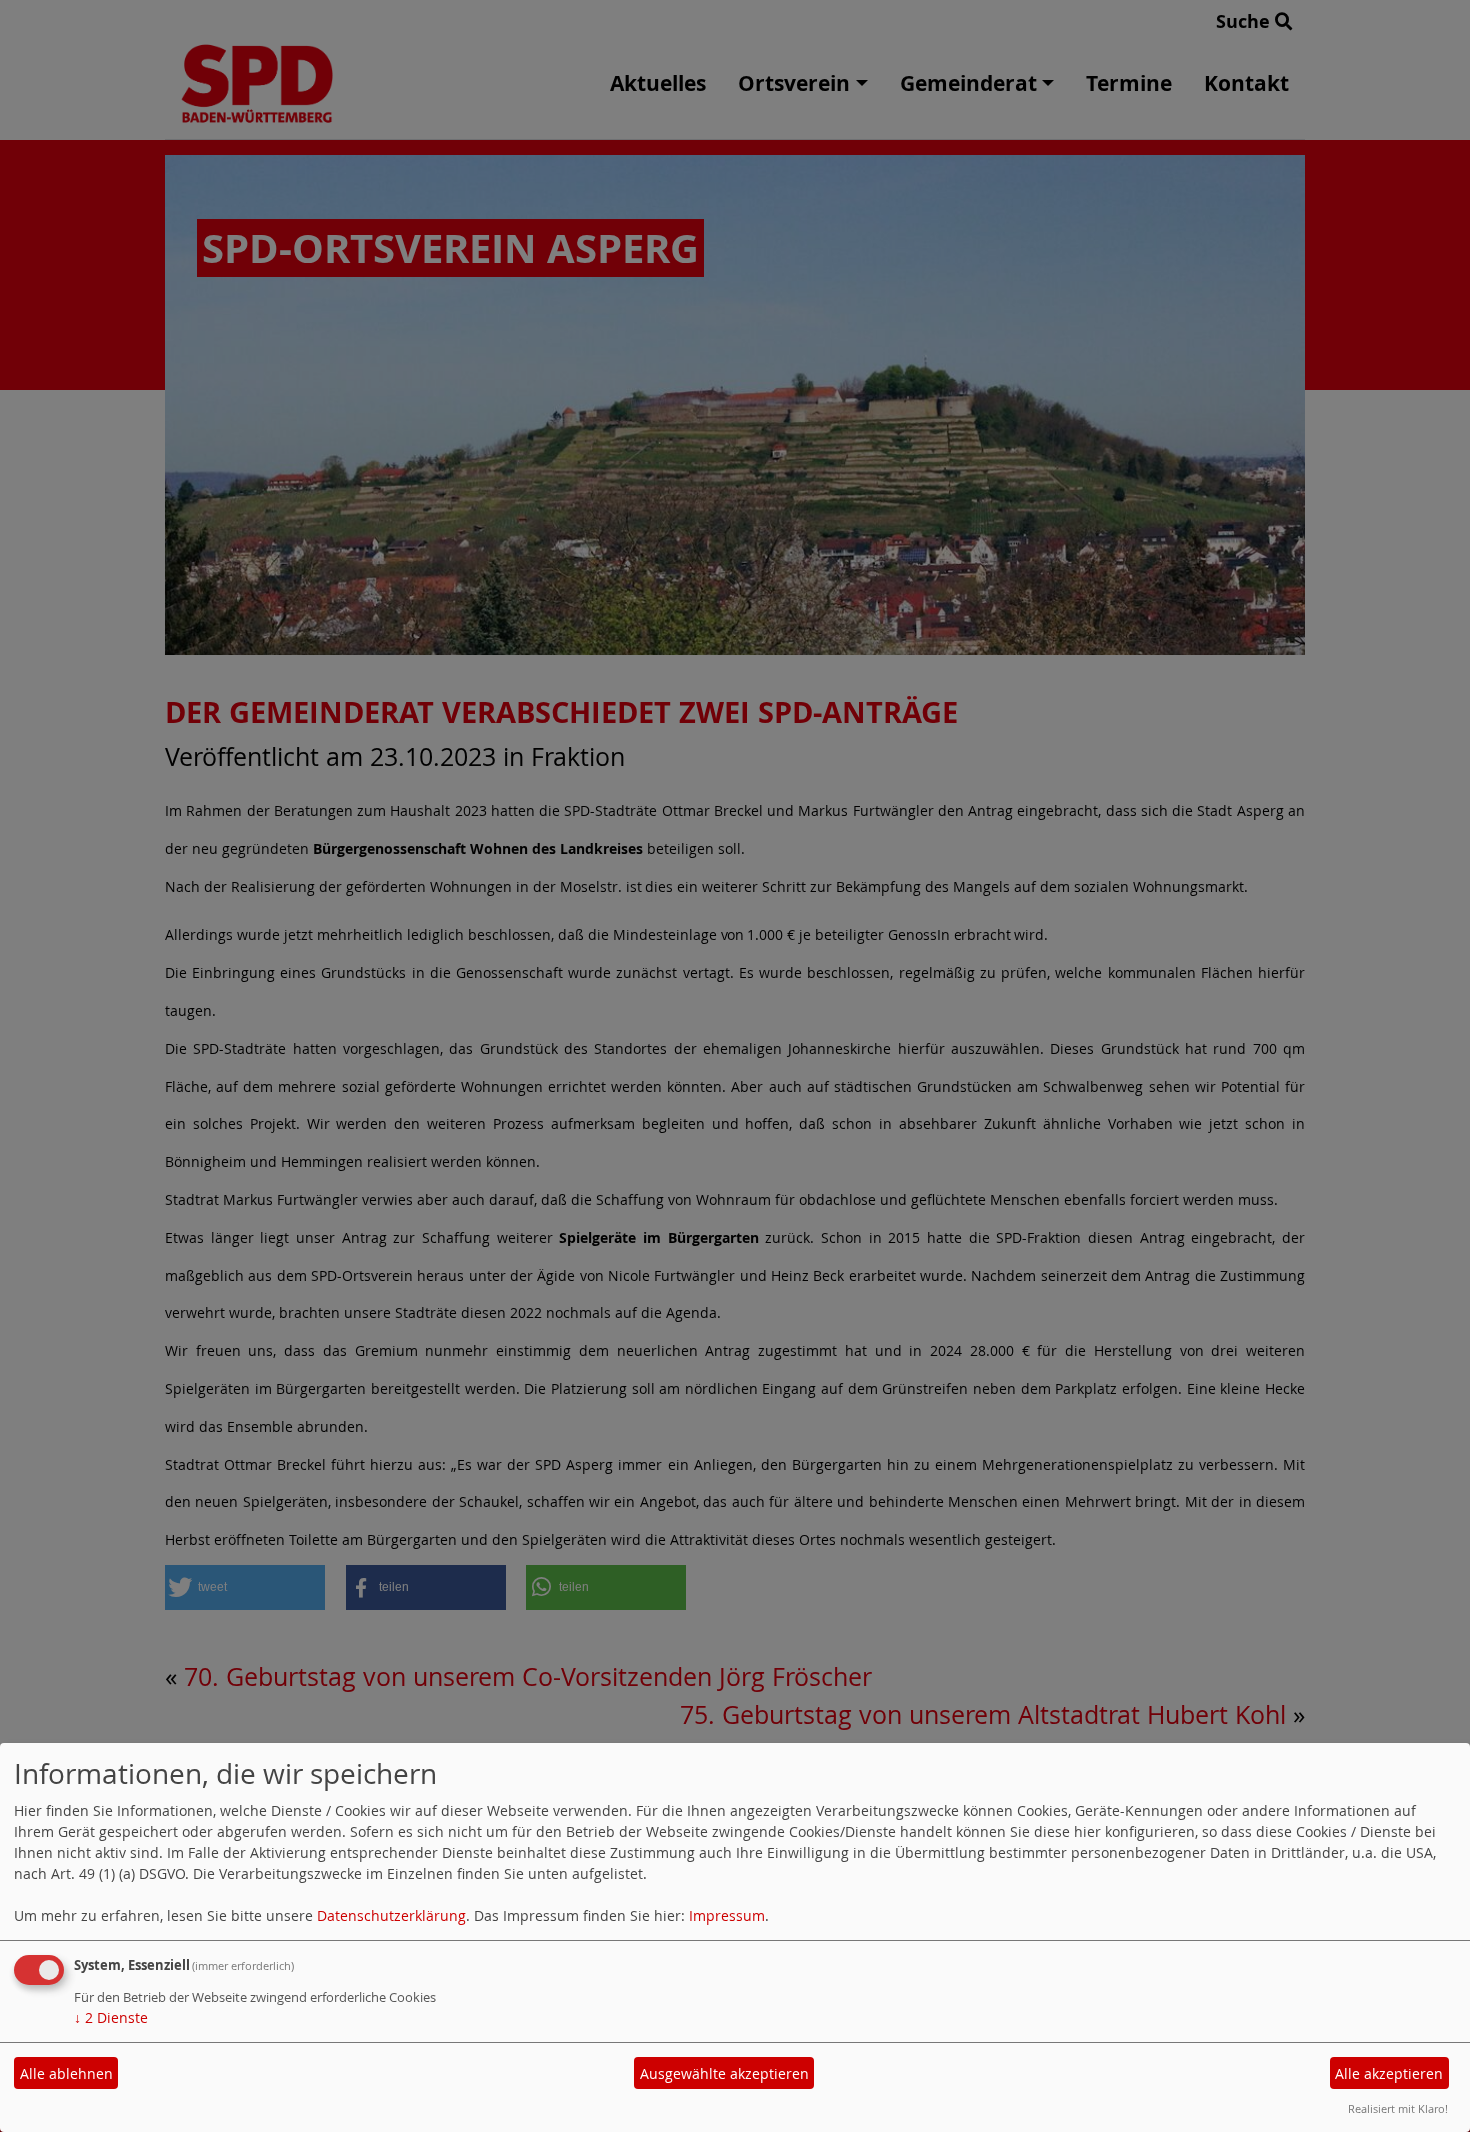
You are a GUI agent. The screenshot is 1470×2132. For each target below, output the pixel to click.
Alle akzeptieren (1389, 2073)
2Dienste (111, 2017)
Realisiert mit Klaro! (1398, 2108)
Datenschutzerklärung (391, 1915)
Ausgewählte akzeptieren (724, 2073)
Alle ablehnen (66, 2073)
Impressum (727, 1915)
